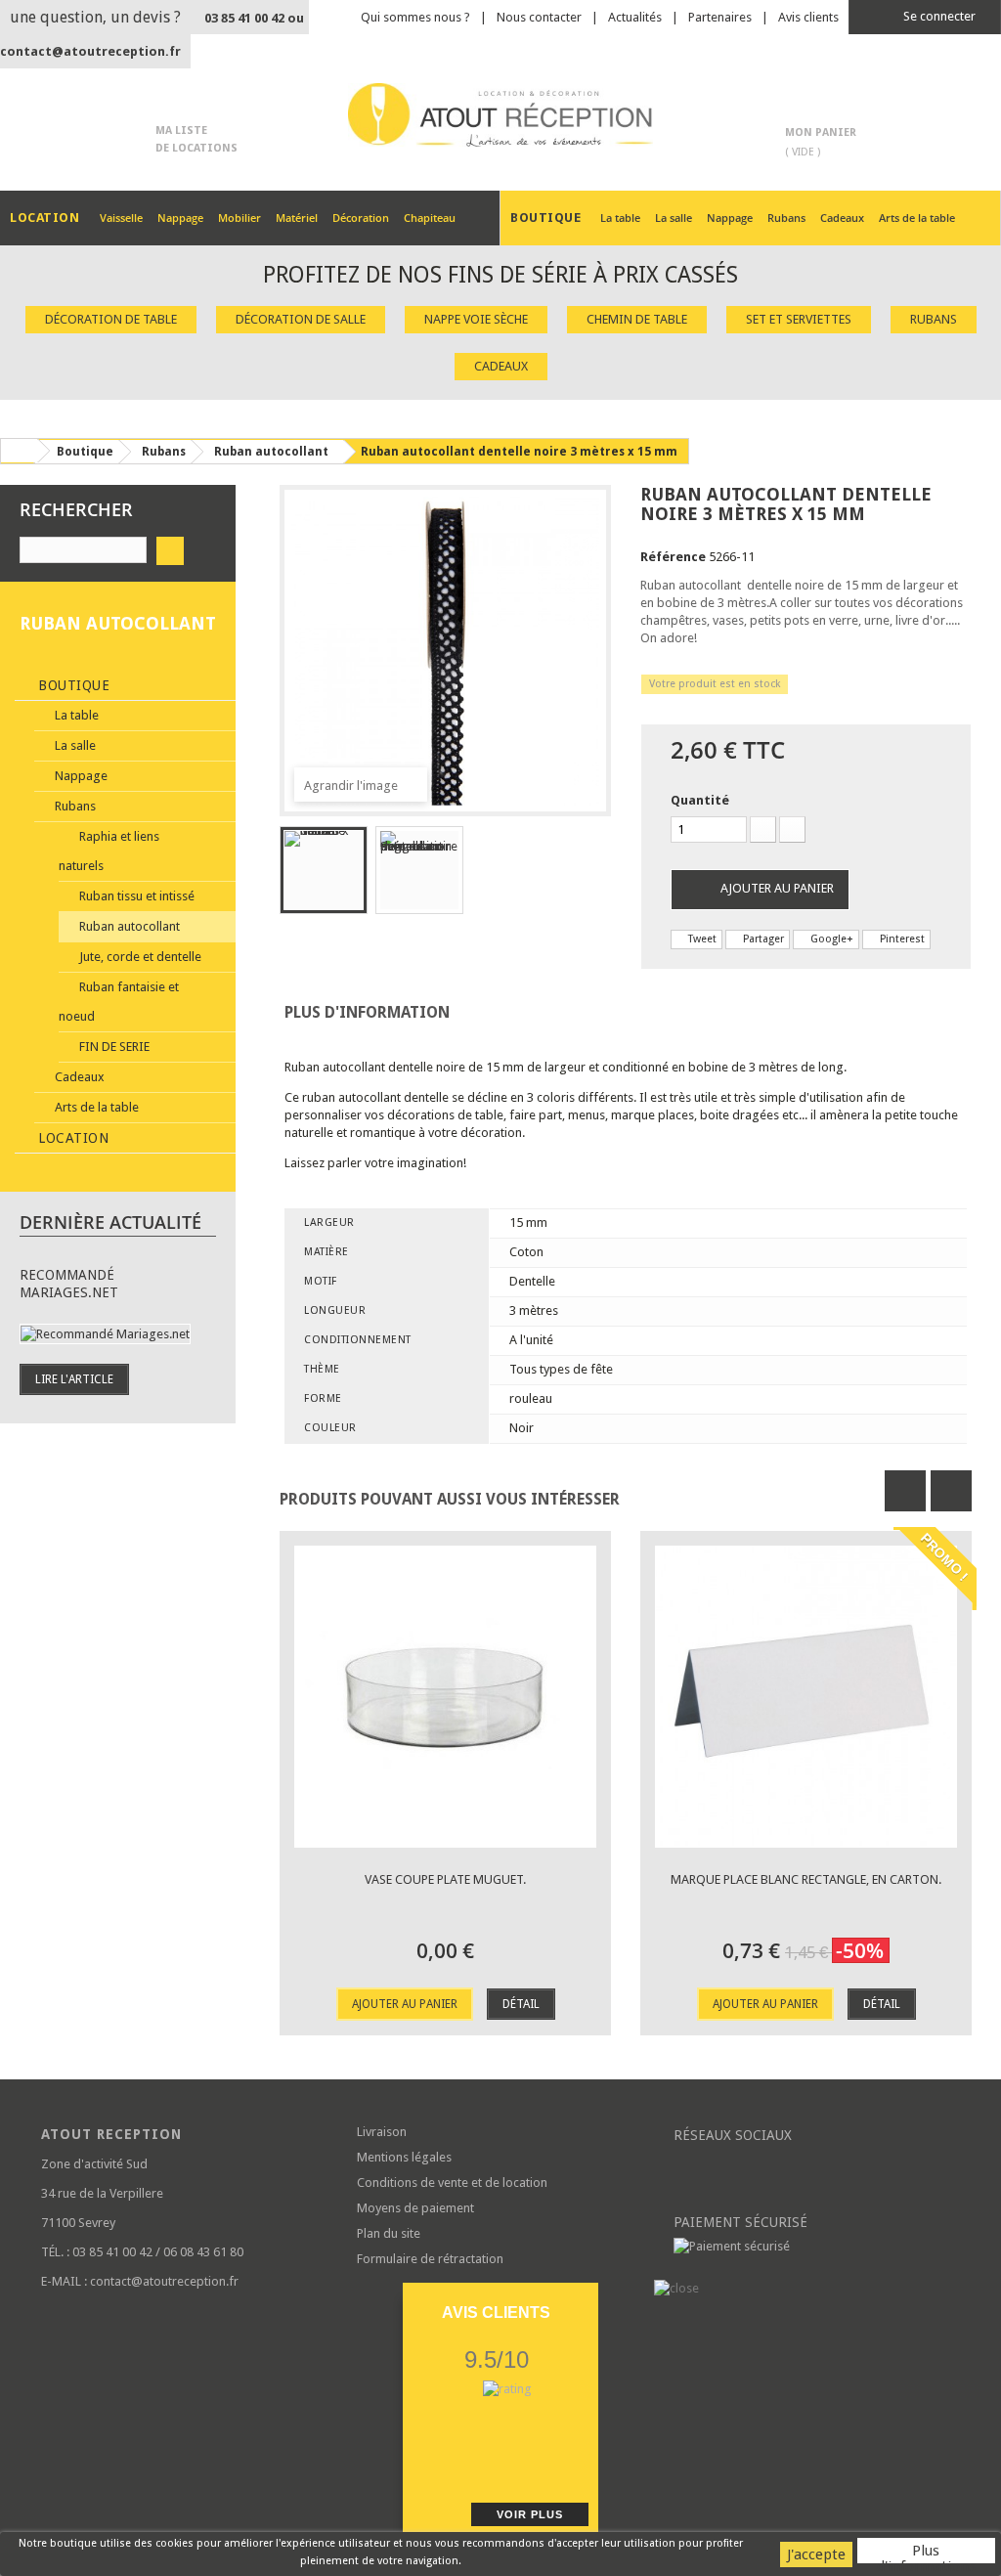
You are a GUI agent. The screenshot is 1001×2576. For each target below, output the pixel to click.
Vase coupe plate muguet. (445, 1879)
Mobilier (239, 218)
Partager (762, 939)
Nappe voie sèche (476, 319)
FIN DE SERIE (113, 1047)
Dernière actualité (110, 1222)
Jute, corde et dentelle (139, 957)
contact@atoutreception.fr (90, 51)
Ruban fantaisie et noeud (119, 1002)
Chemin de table (637, 319)
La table (620, 218)
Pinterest (901, 939)
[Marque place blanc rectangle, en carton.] (806, 1697)
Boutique (72, 685)
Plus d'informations (926, 2553)
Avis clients (808, 17)
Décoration (361, 218)
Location (72, 1138)
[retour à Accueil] (19, 451)
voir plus (530, 2514)
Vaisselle (121, 218)
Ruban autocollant (128, 926)
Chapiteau (430, 218)
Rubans (786, 218)
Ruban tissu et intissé (135, 896)
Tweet (701, 939)
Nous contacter (539, 17)
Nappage (180, 218)
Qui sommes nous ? (415, 17)
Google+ (830, 939)
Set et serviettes (799, 319)
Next (951, 1491)
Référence (673, 557)
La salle (674, 218)
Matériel (297, 218)
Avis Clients (496, 2313)
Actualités (635, 17)
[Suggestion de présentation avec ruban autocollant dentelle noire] (419, 870)
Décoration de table (111, 319)
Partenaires (720, 17)
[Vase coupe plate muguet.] (445, 1697)
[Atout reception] (500, 115)
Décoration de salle (301, 319)
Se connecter (938, 16)
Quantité (700, 800)
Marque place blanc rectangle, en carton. (806, 1879)
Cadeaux (842, 218)
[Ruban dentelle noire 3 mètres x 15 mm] (324, 870)
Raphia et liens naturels (109, 851)
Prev (905, 1491)
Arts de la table (917, 218)
